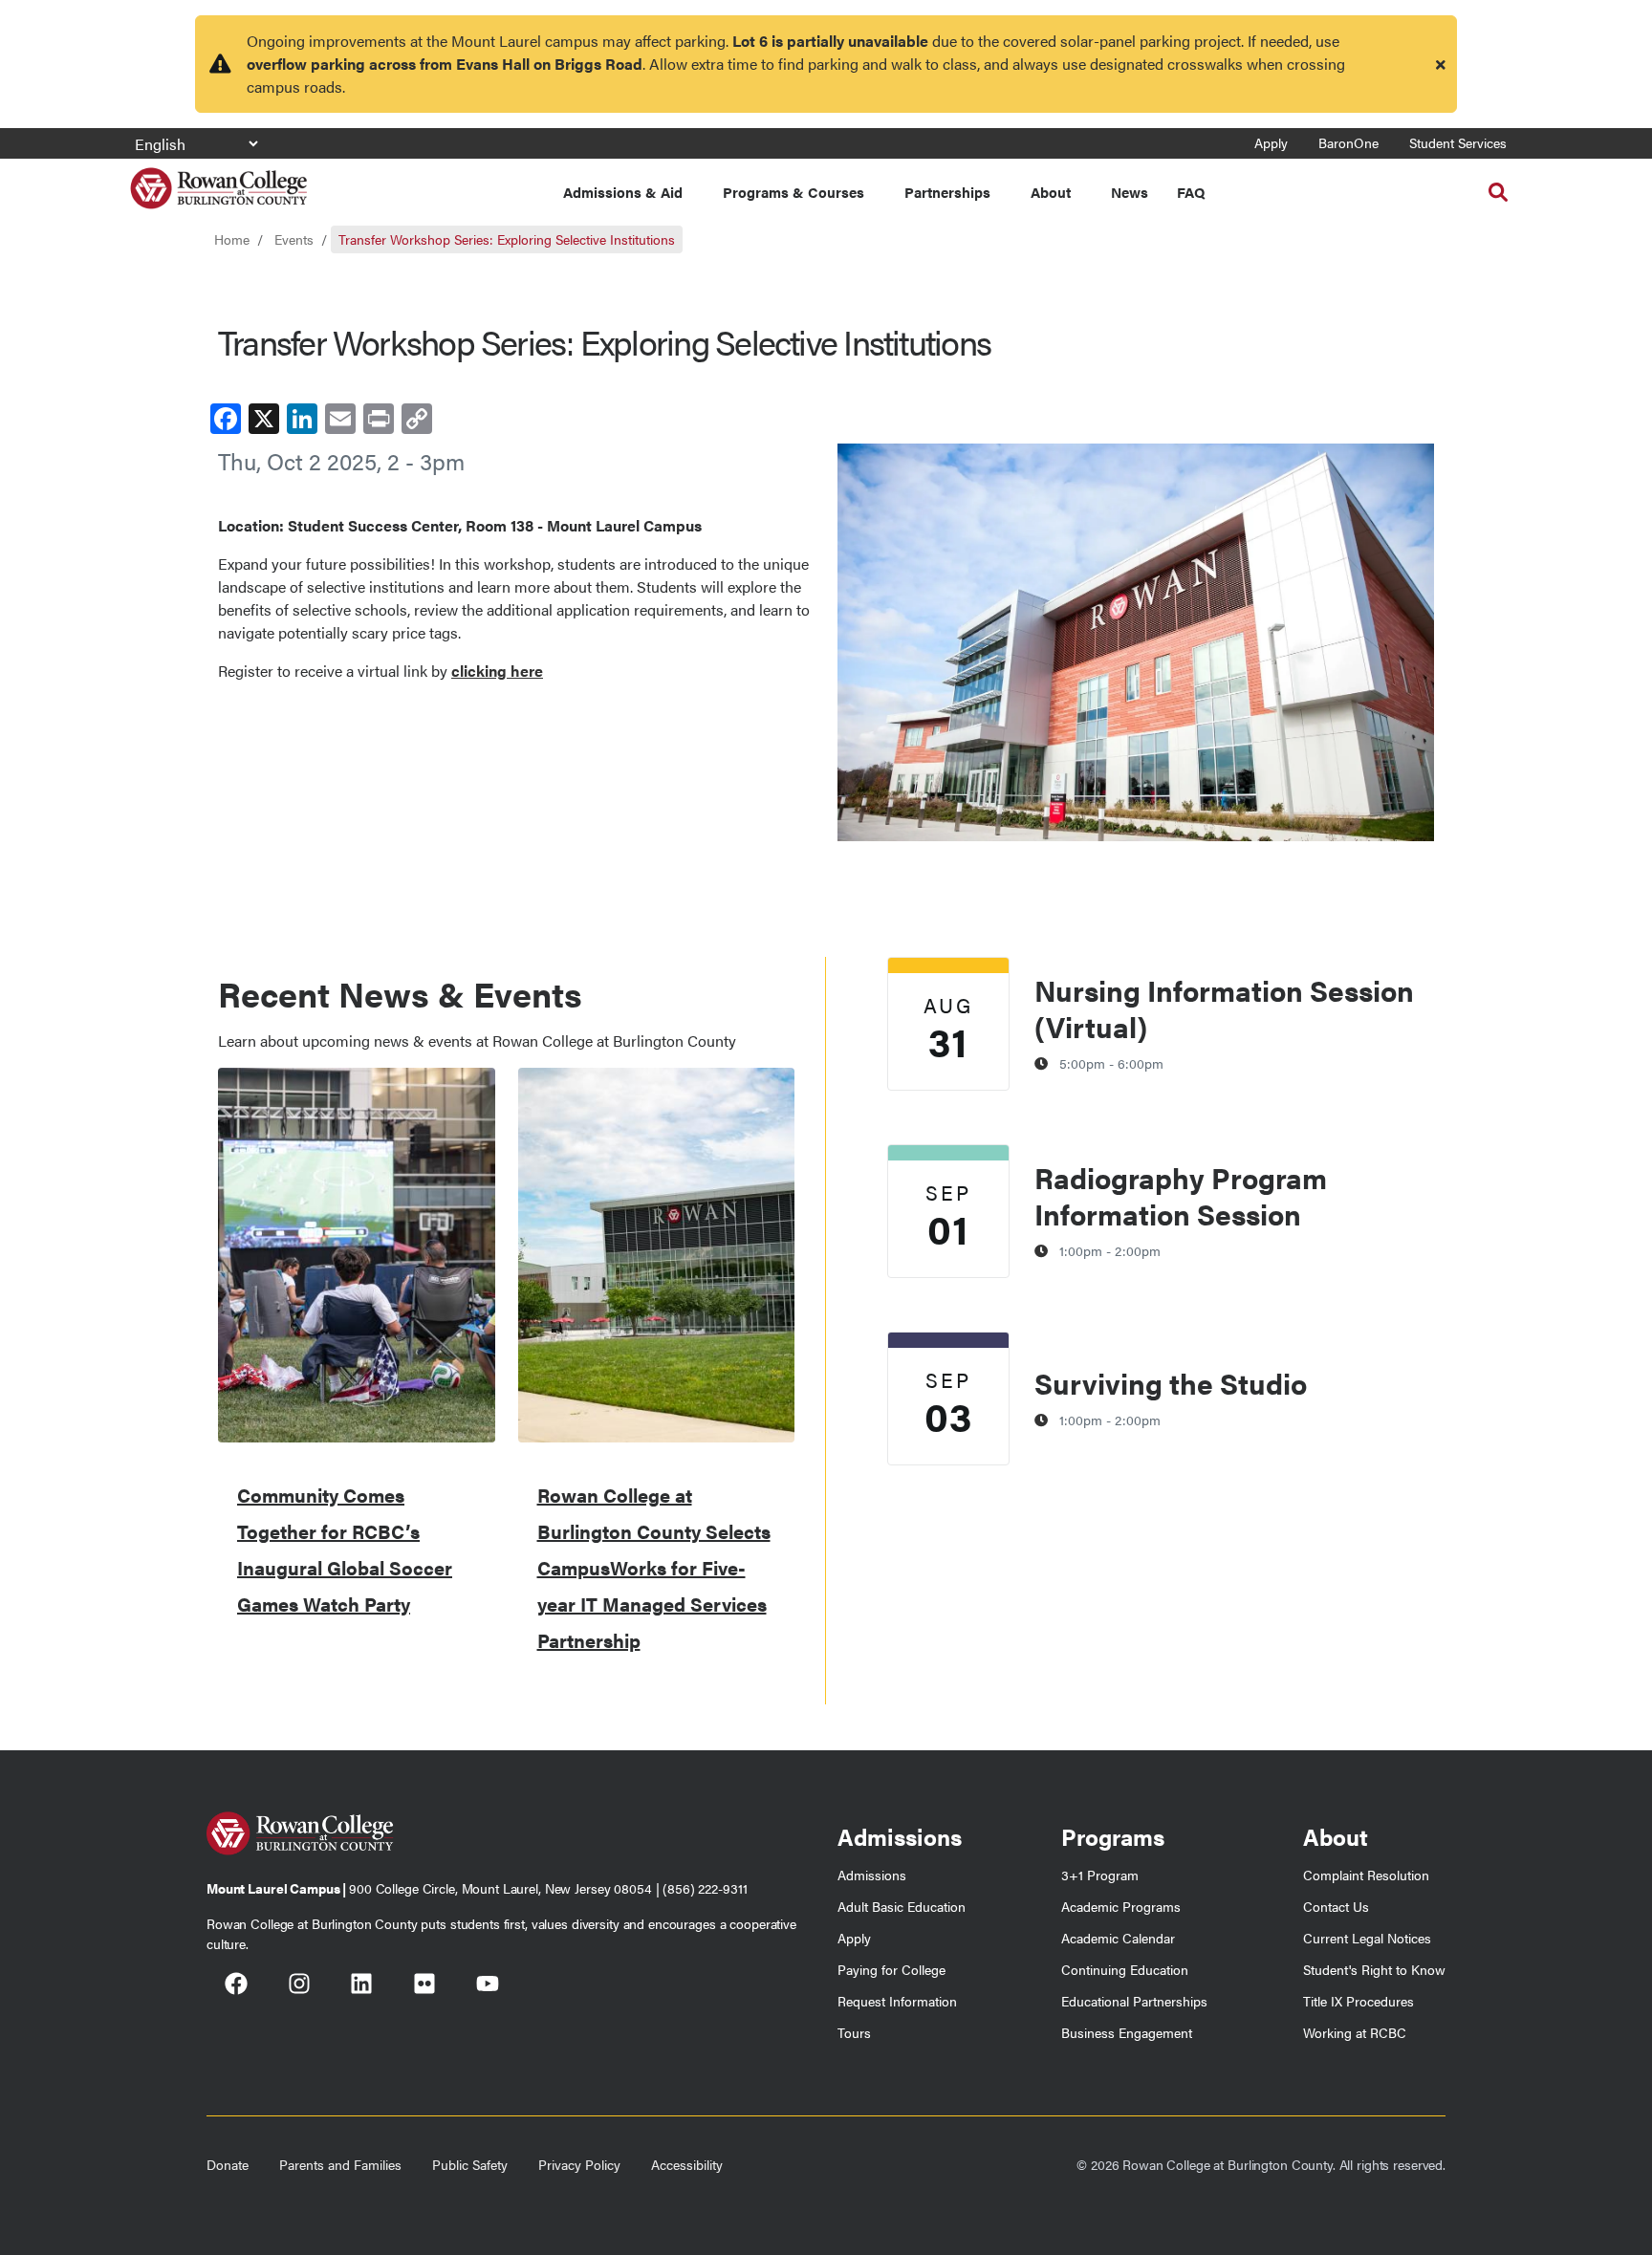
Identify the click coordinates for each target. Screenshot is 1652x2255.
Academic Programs (1121, 1906)
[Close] (1441, 64)
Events (294, 239)
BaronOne (1348, 142)
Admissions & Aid (623, 192)
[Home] (218, 181)
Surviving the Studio (1171, 1383)
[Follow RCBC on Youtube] (488, 1985)
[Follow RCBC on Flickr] (424, 1985)
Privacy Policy (579, 2164)
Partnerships (947, 192)
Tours (854, 2032)
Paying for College (891, 1969)
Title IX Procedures (1359, 2001)
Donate (228, 2164)
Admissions (872, 1875)
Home (232, 239)
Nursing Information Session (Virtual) (1224, 1008)
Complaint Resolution (1366, 1875)
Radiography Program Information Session (1181, 1195)
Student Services (1458, 142)
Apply (1271, 142)
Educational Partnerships (1134, 2001)
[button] (1498, 192)
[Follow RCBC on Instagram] (299, 1985)
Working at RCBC (1355, 2032)
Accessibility (687, 2164)
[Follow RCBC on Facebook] (236, 1985)
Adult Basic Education (902, 1906)
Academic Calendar (1118, 1938)
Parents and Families (340, 2164)
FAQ (1191, 192)
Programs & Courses (793, 192)
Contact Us (1336, 1906)
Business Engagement (1127, 2032)
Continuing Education (1125, 1969)
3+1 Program (1100, 1875)
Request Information (897, 2001)
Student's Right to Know (1374, 1969)
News (1130, 192)
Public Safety (470, 2164)
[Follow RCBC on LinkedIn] (361, 1985)
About (1051, 192)
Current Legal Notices (1367, 1938)
